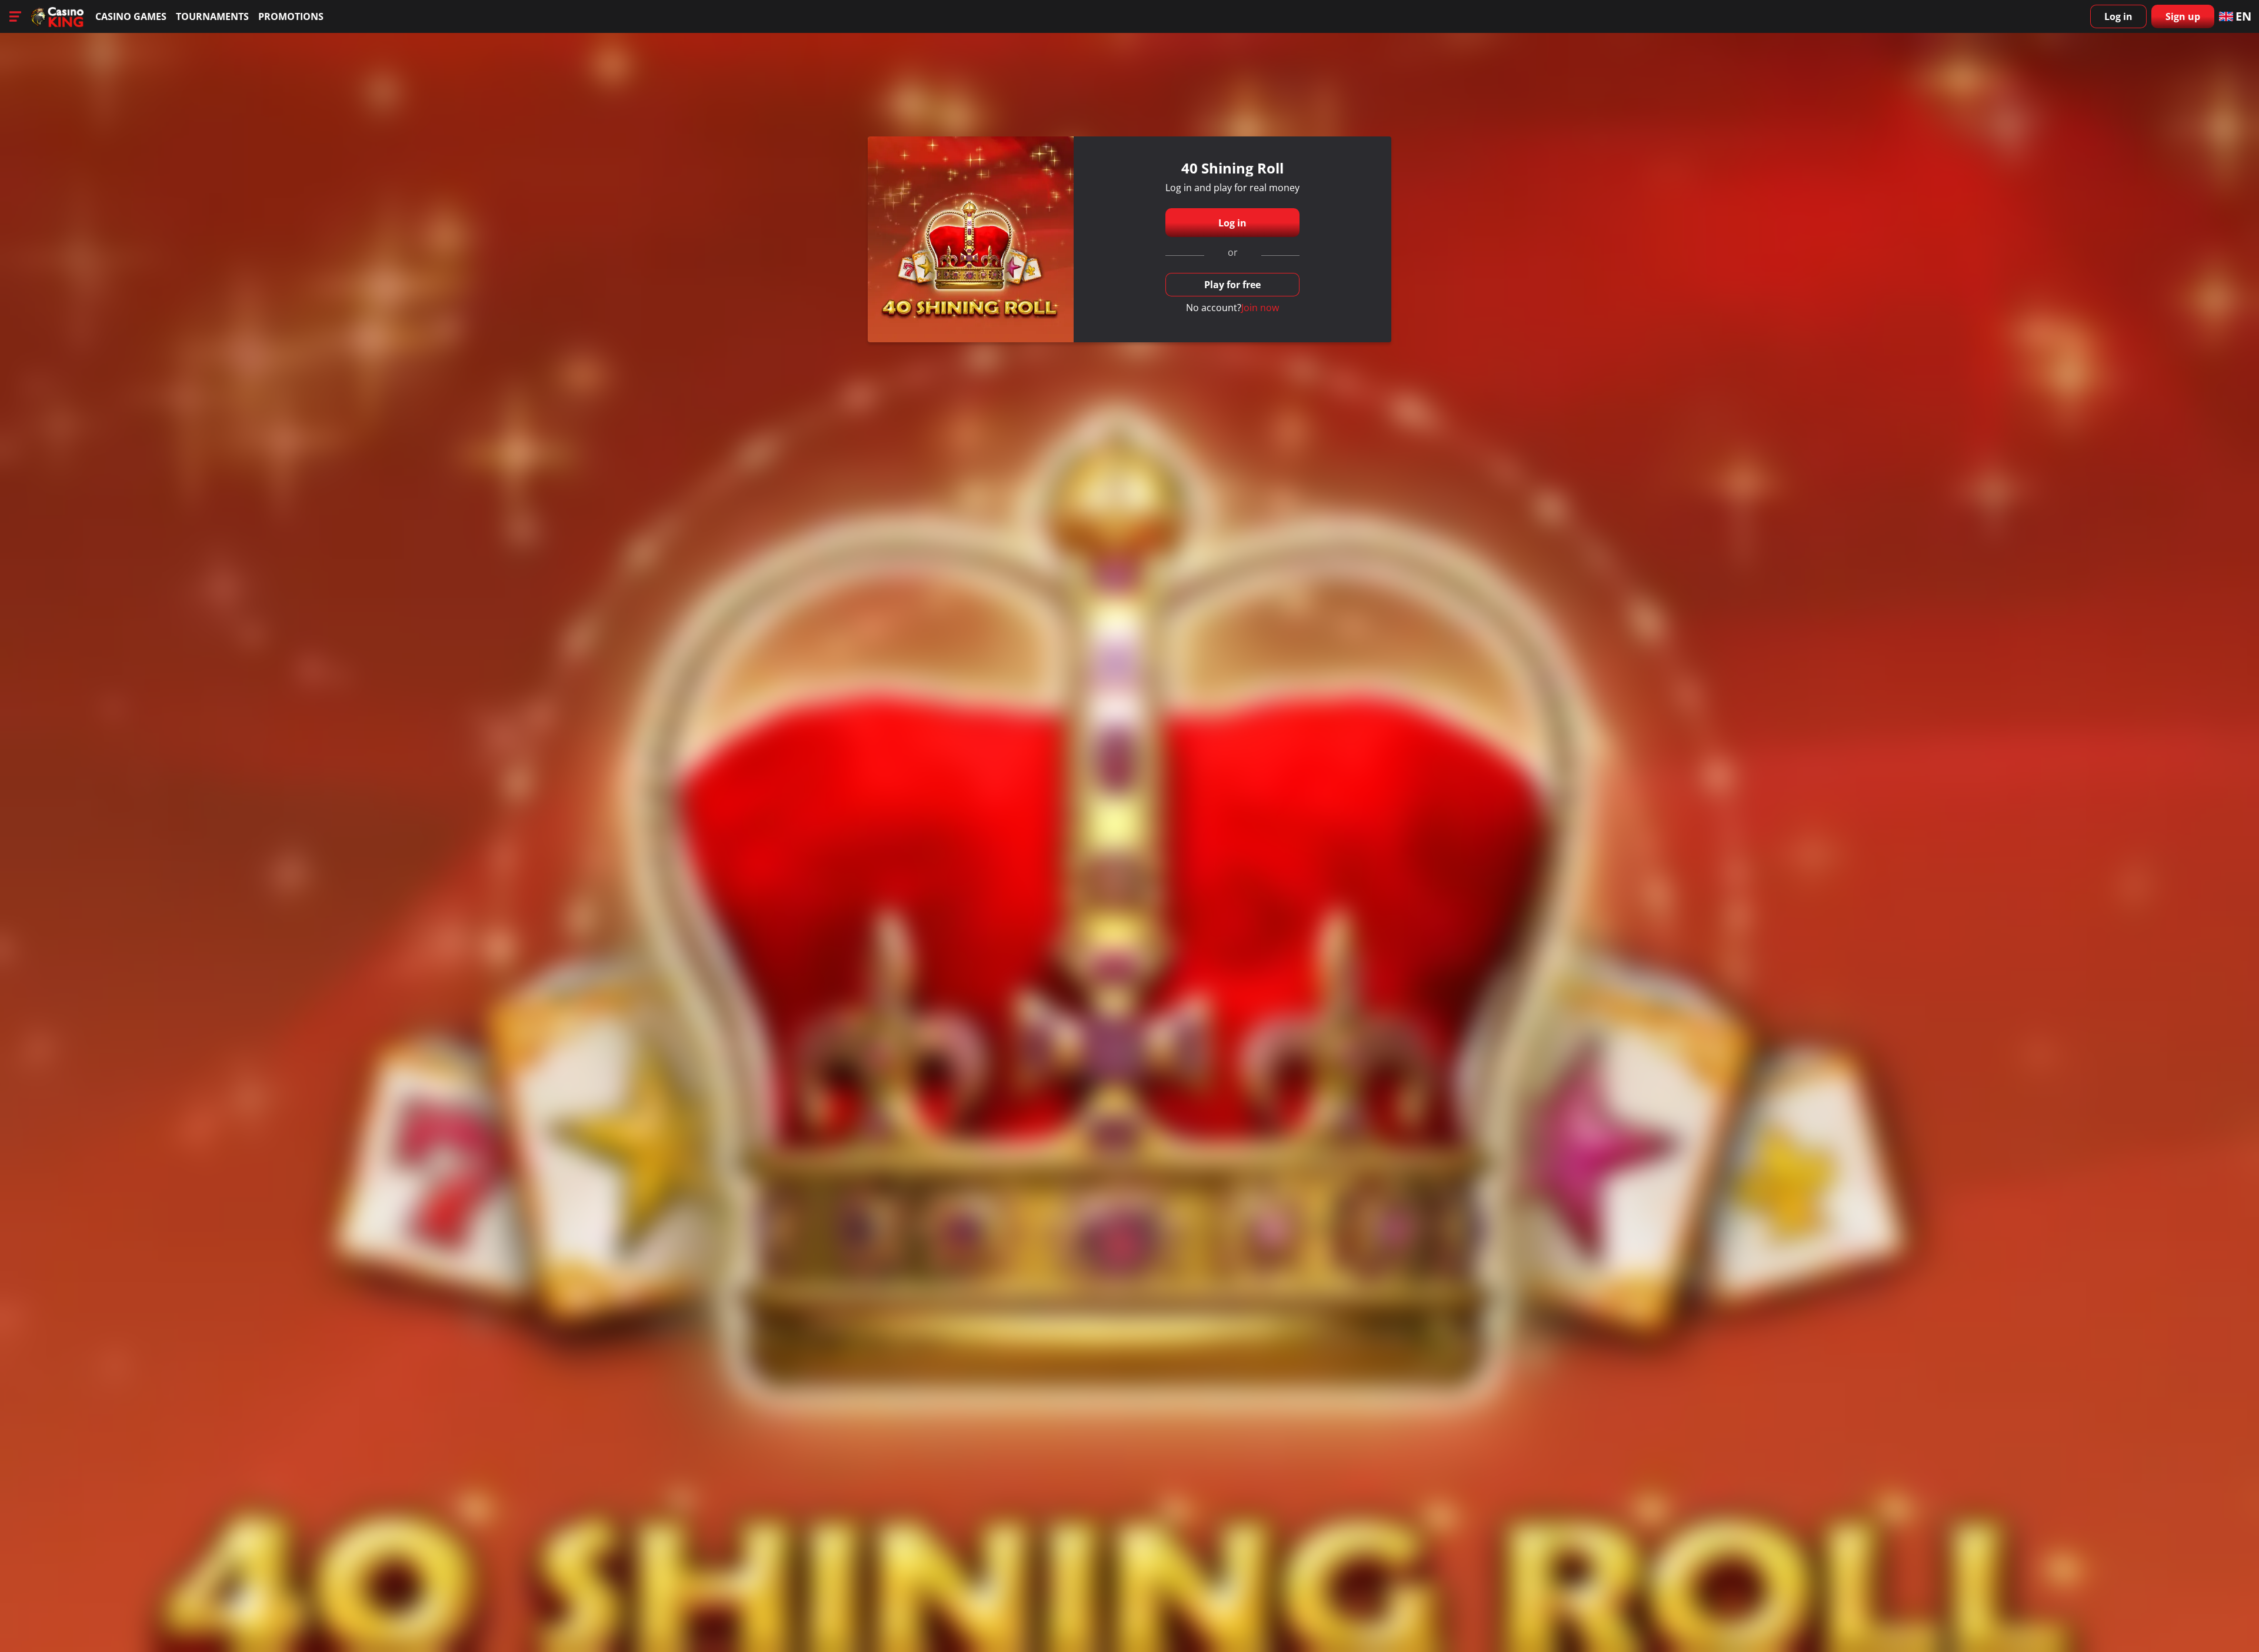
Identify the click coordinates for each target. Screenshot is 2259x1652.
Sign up (2183, 16)
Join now (1260, 308)
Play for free (1232, 285)
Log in (2118, 16)
